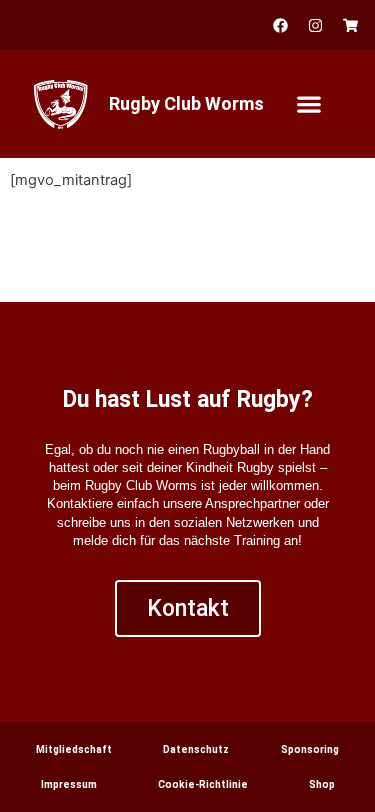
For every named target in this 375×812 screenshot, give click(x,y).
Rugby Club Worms (186, 103)
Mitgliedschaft (74, 749)
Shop (322, 784)
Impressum (69, 784)
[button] (309, 104)
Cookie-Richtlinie (203, 784)
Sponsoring (310, 749)
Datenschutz (196, 749)
